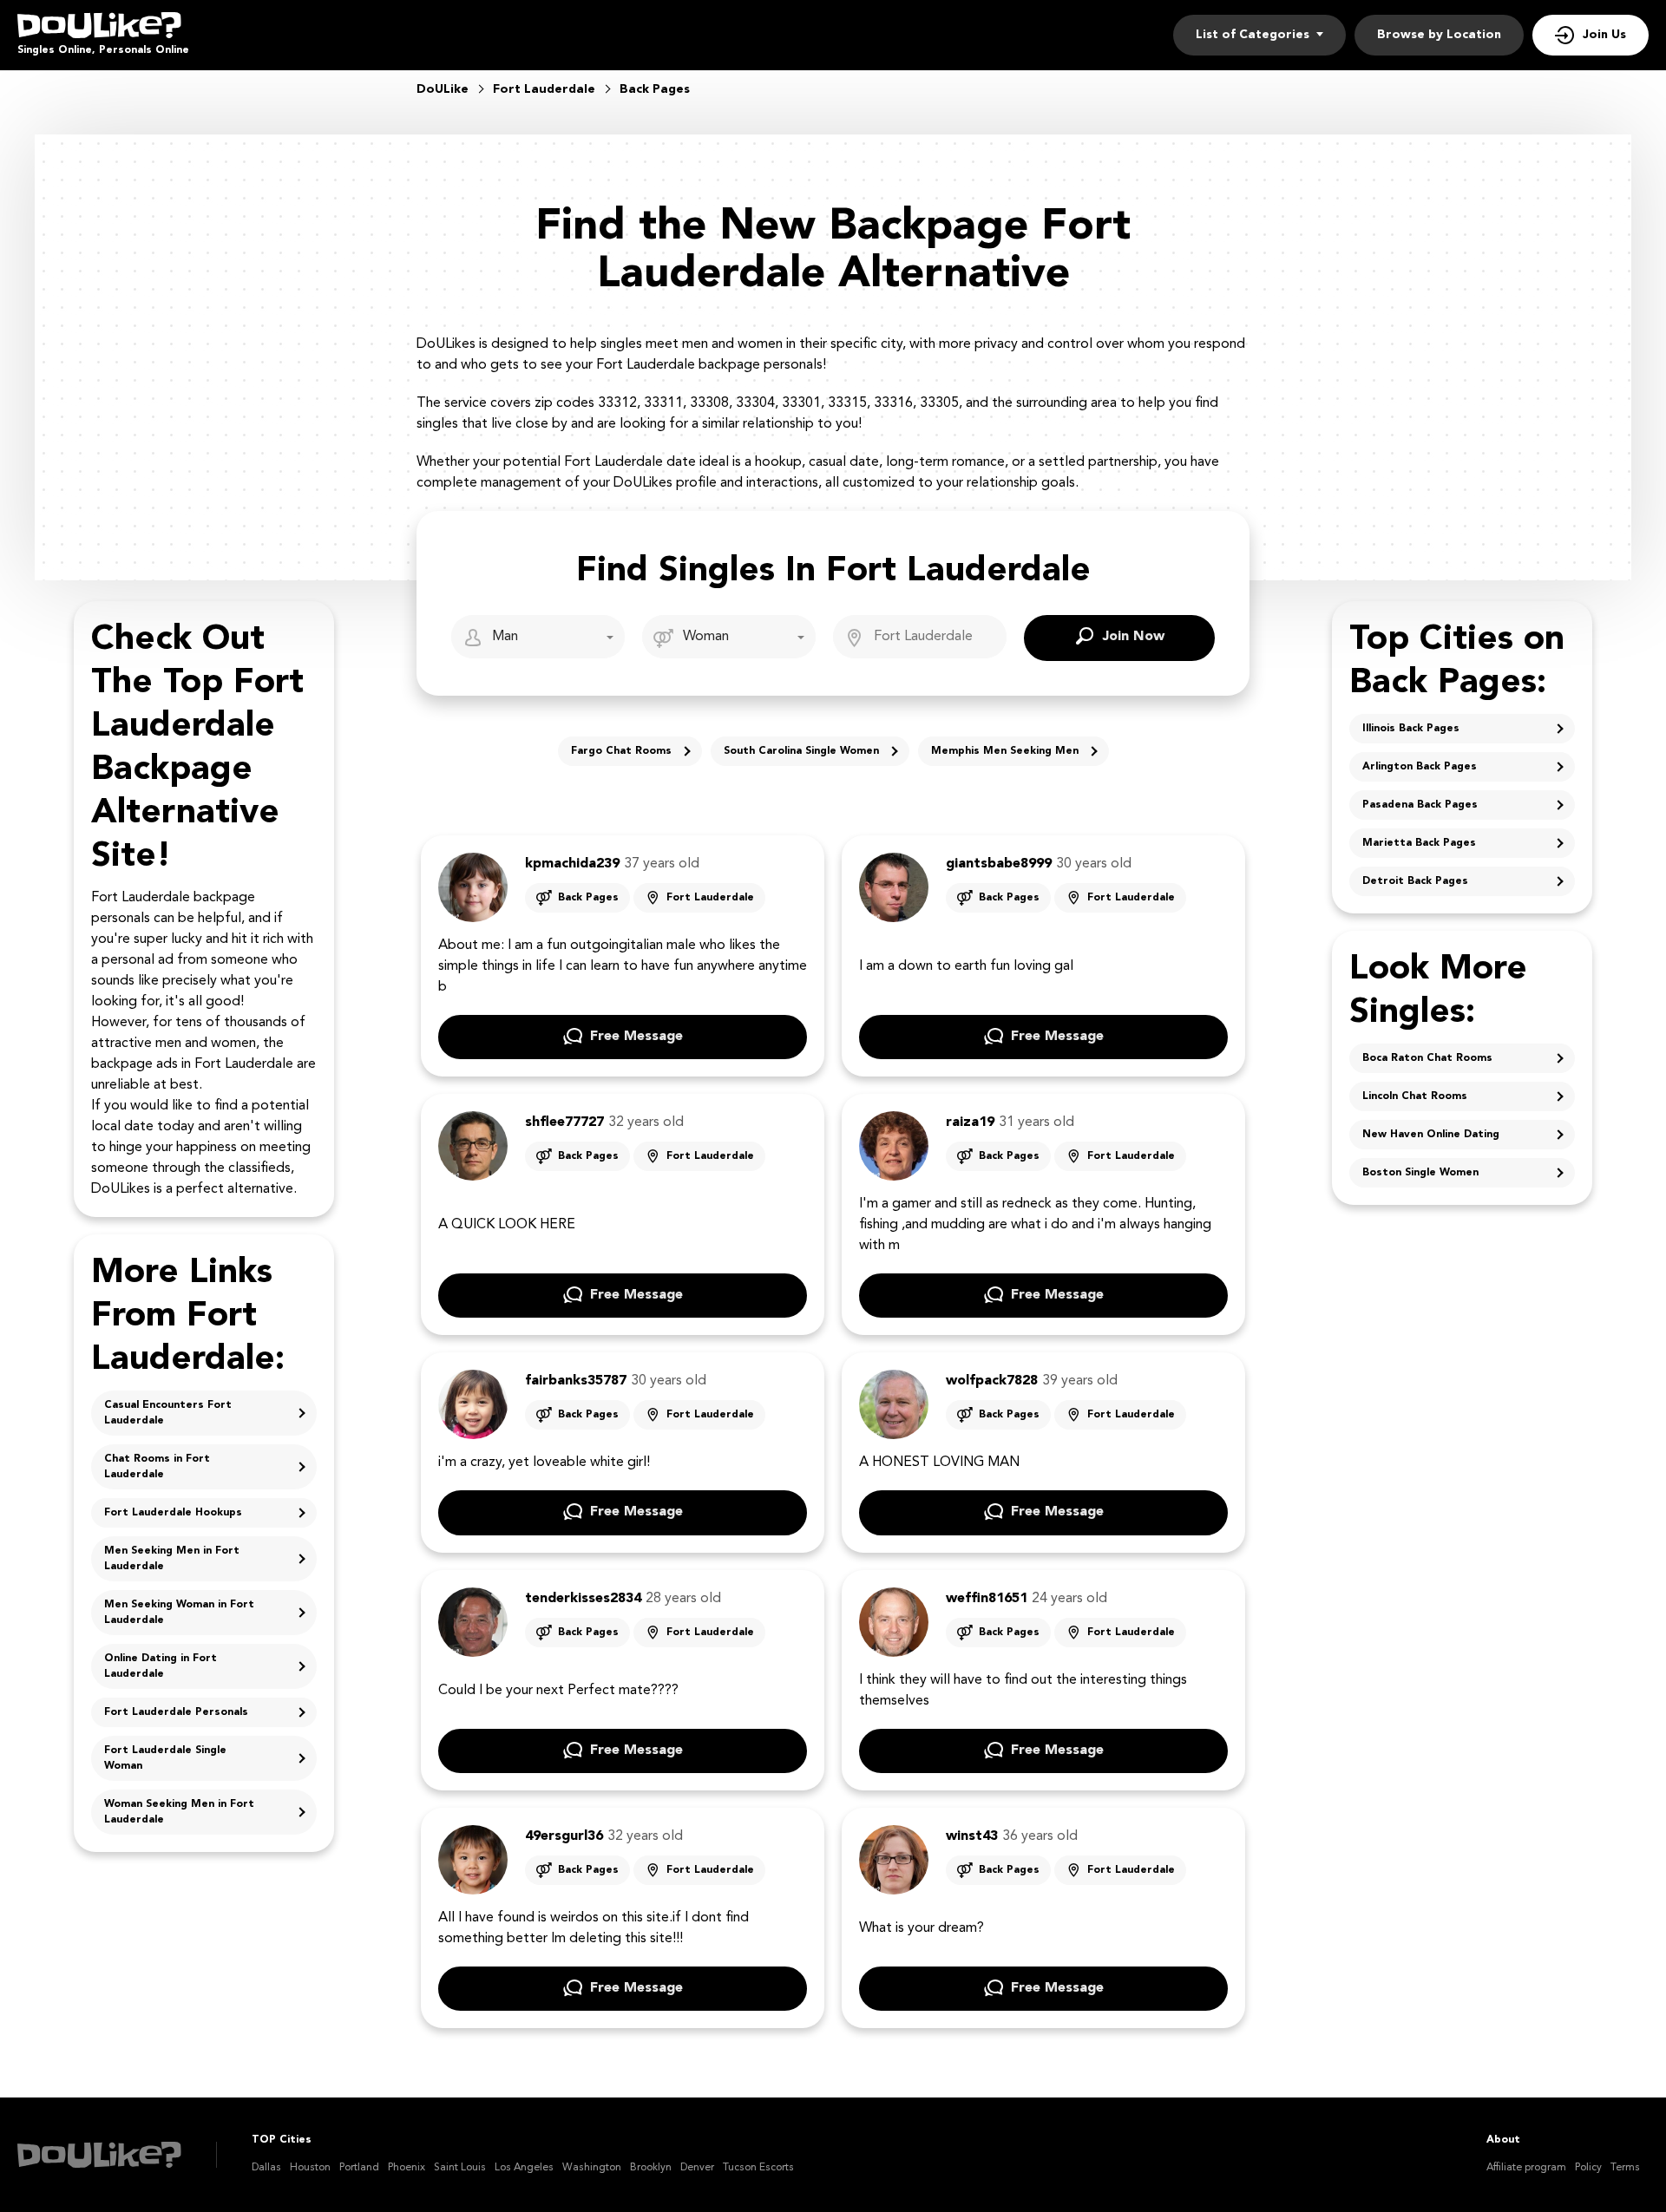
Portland (359, 2168)
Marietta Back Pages (1419, 843)
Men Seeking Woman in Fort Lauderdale (179, 1613)
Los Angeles (524, 2168)
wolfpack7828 (992, 1381)
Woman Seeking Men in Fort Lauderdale (179, 1812)
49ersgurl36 (564, 1836)
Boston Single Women (1420, 1173)
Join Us (1604, 35)
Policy (1588, 2168)
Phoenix (407, 2168)
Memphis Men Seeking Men (1005, 751)
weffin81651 (987, 1599)
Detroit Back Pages (1415, 881)
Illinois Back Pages (1411, 729)
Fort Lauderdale (710, 898)
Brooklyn (651, 2168)
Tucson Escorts (758, 2168)
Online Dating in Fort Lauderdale (161, 1666)
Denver (697, 2168)
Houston (310, 2168)
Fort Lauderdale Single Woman (165, 1758)
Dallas (266, 2168)
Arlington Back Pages (1420, 767)
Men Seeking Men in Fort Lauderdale (172, 1559)
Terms (1625, 2168)
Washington (592, 2168)
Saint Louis (460, 2168)
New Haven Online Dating (1431, 1135)
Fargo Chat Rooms (621, 751)
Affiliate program (1526, 2168)
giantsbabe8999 (999, 864)
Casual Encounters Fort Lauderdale (168, 1413)
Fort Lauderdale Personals (176, 1712)
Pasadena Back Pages (1420, 805)
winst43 (972, 1836)
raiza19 (970, 1122)
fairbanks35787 (576, 1381)
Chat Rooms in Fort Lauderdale (157, 1467)
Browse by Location (1439, 35)
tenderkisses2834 (583, 1599)
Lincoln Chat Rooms (1415, 1096)
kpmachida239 (572, 864)
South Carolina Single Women (801, 751)
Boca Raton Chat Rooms (1427, 1058)
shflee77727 (564, 1122)
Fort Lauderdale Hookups (173, 1513)
